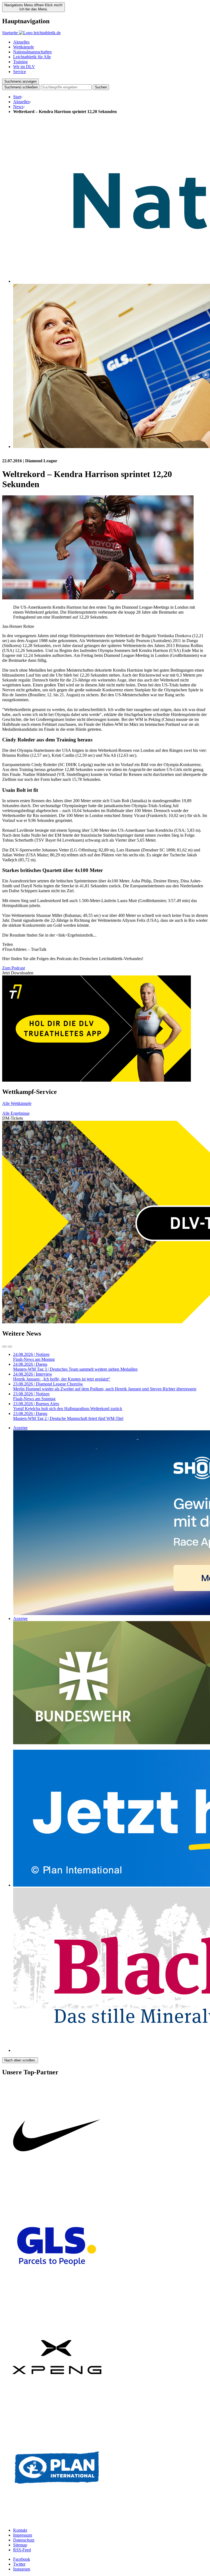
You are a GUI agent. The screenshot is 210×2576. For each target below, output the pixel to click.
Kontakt (20, 2530)
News (18, 107)
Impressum (23, 2535)
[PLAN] (57, 2521)
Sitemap (20, 2545)
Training (20, 62)
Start (17, 97)
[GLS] (57, 2300)
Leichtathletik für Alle (32, 57)
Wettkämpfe (24, 47)
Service (20, 72)
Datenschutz (24, 2540)
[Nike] (57, 2189)
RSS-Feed (22, 2550)
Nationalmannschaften (32, 52)
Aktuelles (21, 42)
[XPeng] (57, 2410)
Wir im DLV (24, 67)
